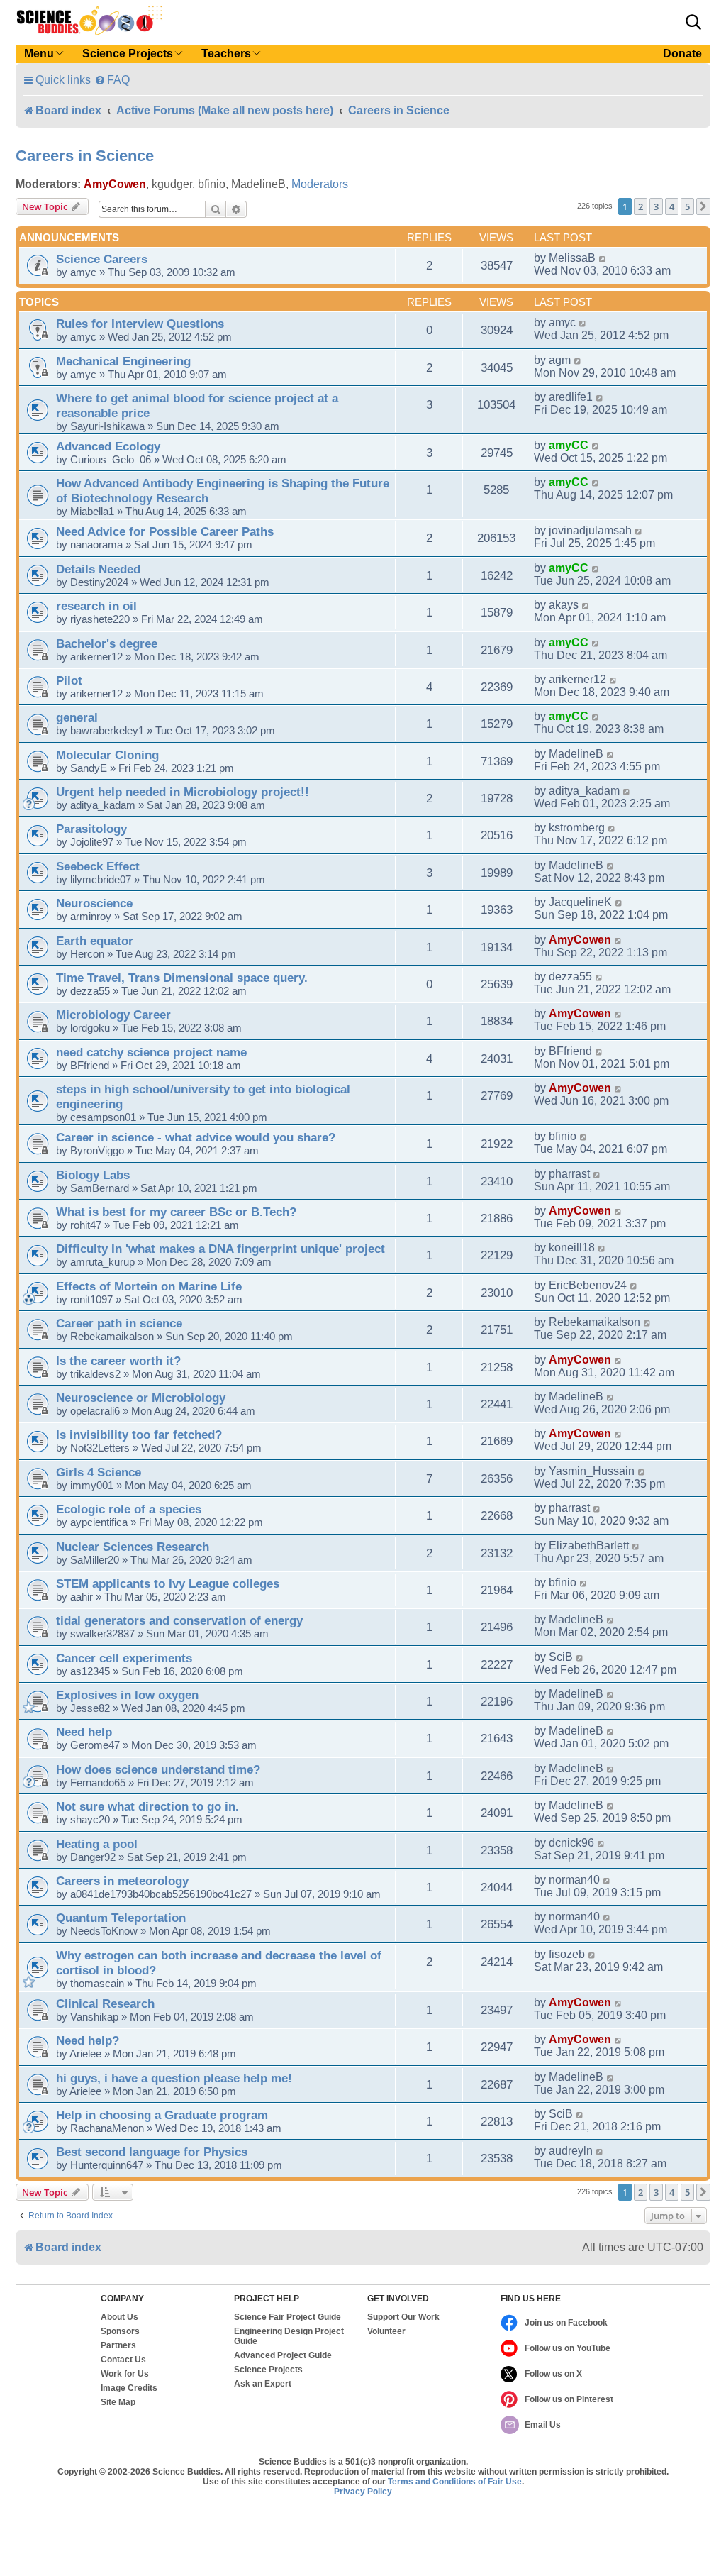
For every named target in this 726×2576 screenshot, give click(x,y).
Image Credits (129, 2388)
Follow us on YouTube (568, 2348)
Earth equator (95, 941)
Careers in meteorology (122, 1881)
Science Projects (268, 2370)
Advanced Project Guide (283, 2355)
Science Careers (102, 259)
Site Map (118, 2402)
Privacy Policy (363, 2492)
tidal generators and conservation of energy (179, 1620)
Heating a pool (97, 1844)
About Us (119, 2317)
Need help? (88, 2040)
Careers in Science (85, 156)
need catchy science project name (151, 1052)
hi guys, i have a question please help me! (174, 2078)
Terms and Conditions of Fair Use (455, 2482)
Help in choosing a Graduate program (162, 2115)
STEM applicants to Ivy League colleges (168, 1583)
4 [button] (672, 206)
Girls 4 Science (99, 1472)
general (77, 717)
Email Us (543, 2425)
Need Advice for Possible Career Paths (165, 531)
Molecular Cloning (107, 755)
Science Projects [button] (128, 54)
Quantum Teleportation (121, 1918)
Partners (118, 2345)
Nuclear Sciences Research (133, 1547)
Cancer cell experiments (124, 1658)
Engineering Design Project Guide (289, 2336)
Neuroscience (94, 903)
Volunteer (386, 2331)
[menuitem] (112, 80)
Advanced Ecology (108, 446)
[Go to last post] (603, 258)
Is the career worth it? (118, 1361)
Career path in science (119, 1323)
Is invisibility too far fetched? (139, 1435)
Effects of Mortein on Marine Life (149, 1286)
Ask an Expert (263, 2384)
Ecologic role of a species (129, 1509)
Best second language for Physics (152, 2152)
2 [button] (641, 206)
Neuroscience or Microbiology (141, 1398)
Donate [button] (682, 54)
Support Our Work (403, 2317)
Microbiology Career (113, 1015)
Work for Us (125, 2374)
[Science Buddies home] (89, 21)
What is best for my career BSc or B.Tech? (176, 1212)
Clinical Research (105, 2003)
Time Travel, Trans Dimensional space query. (182, 978)
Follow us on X (553, 2374)
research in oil (96, 606)
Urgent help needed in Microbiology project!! (183, 792)
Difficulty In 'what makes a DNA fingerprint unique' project (220, 1249)
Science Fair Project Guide (287, 2317)
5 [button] (687, 206)
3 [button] (656, 206)
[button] (693, 22)
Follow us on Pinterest (569, 2399)
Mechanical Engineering (123, 361)
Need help (84, 1732)
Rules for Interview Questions (140, 324)
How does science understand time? (158, 1769)
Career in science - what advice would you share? (196, 1137)
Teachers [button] (226, 54)
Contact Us (123, 2360)
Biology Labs (93, 1175)
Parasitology (91, 829)
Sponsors (120, 2331)
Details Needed (98, 569)
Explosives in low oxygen (127, 1695)
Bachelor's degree (107, 643)
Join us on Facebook (566, 2323)
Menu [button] (39, 54)
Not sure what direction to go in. (147, 1806)
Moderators (320, 184)
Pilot (69, 680)
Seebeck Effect (98, 866)
